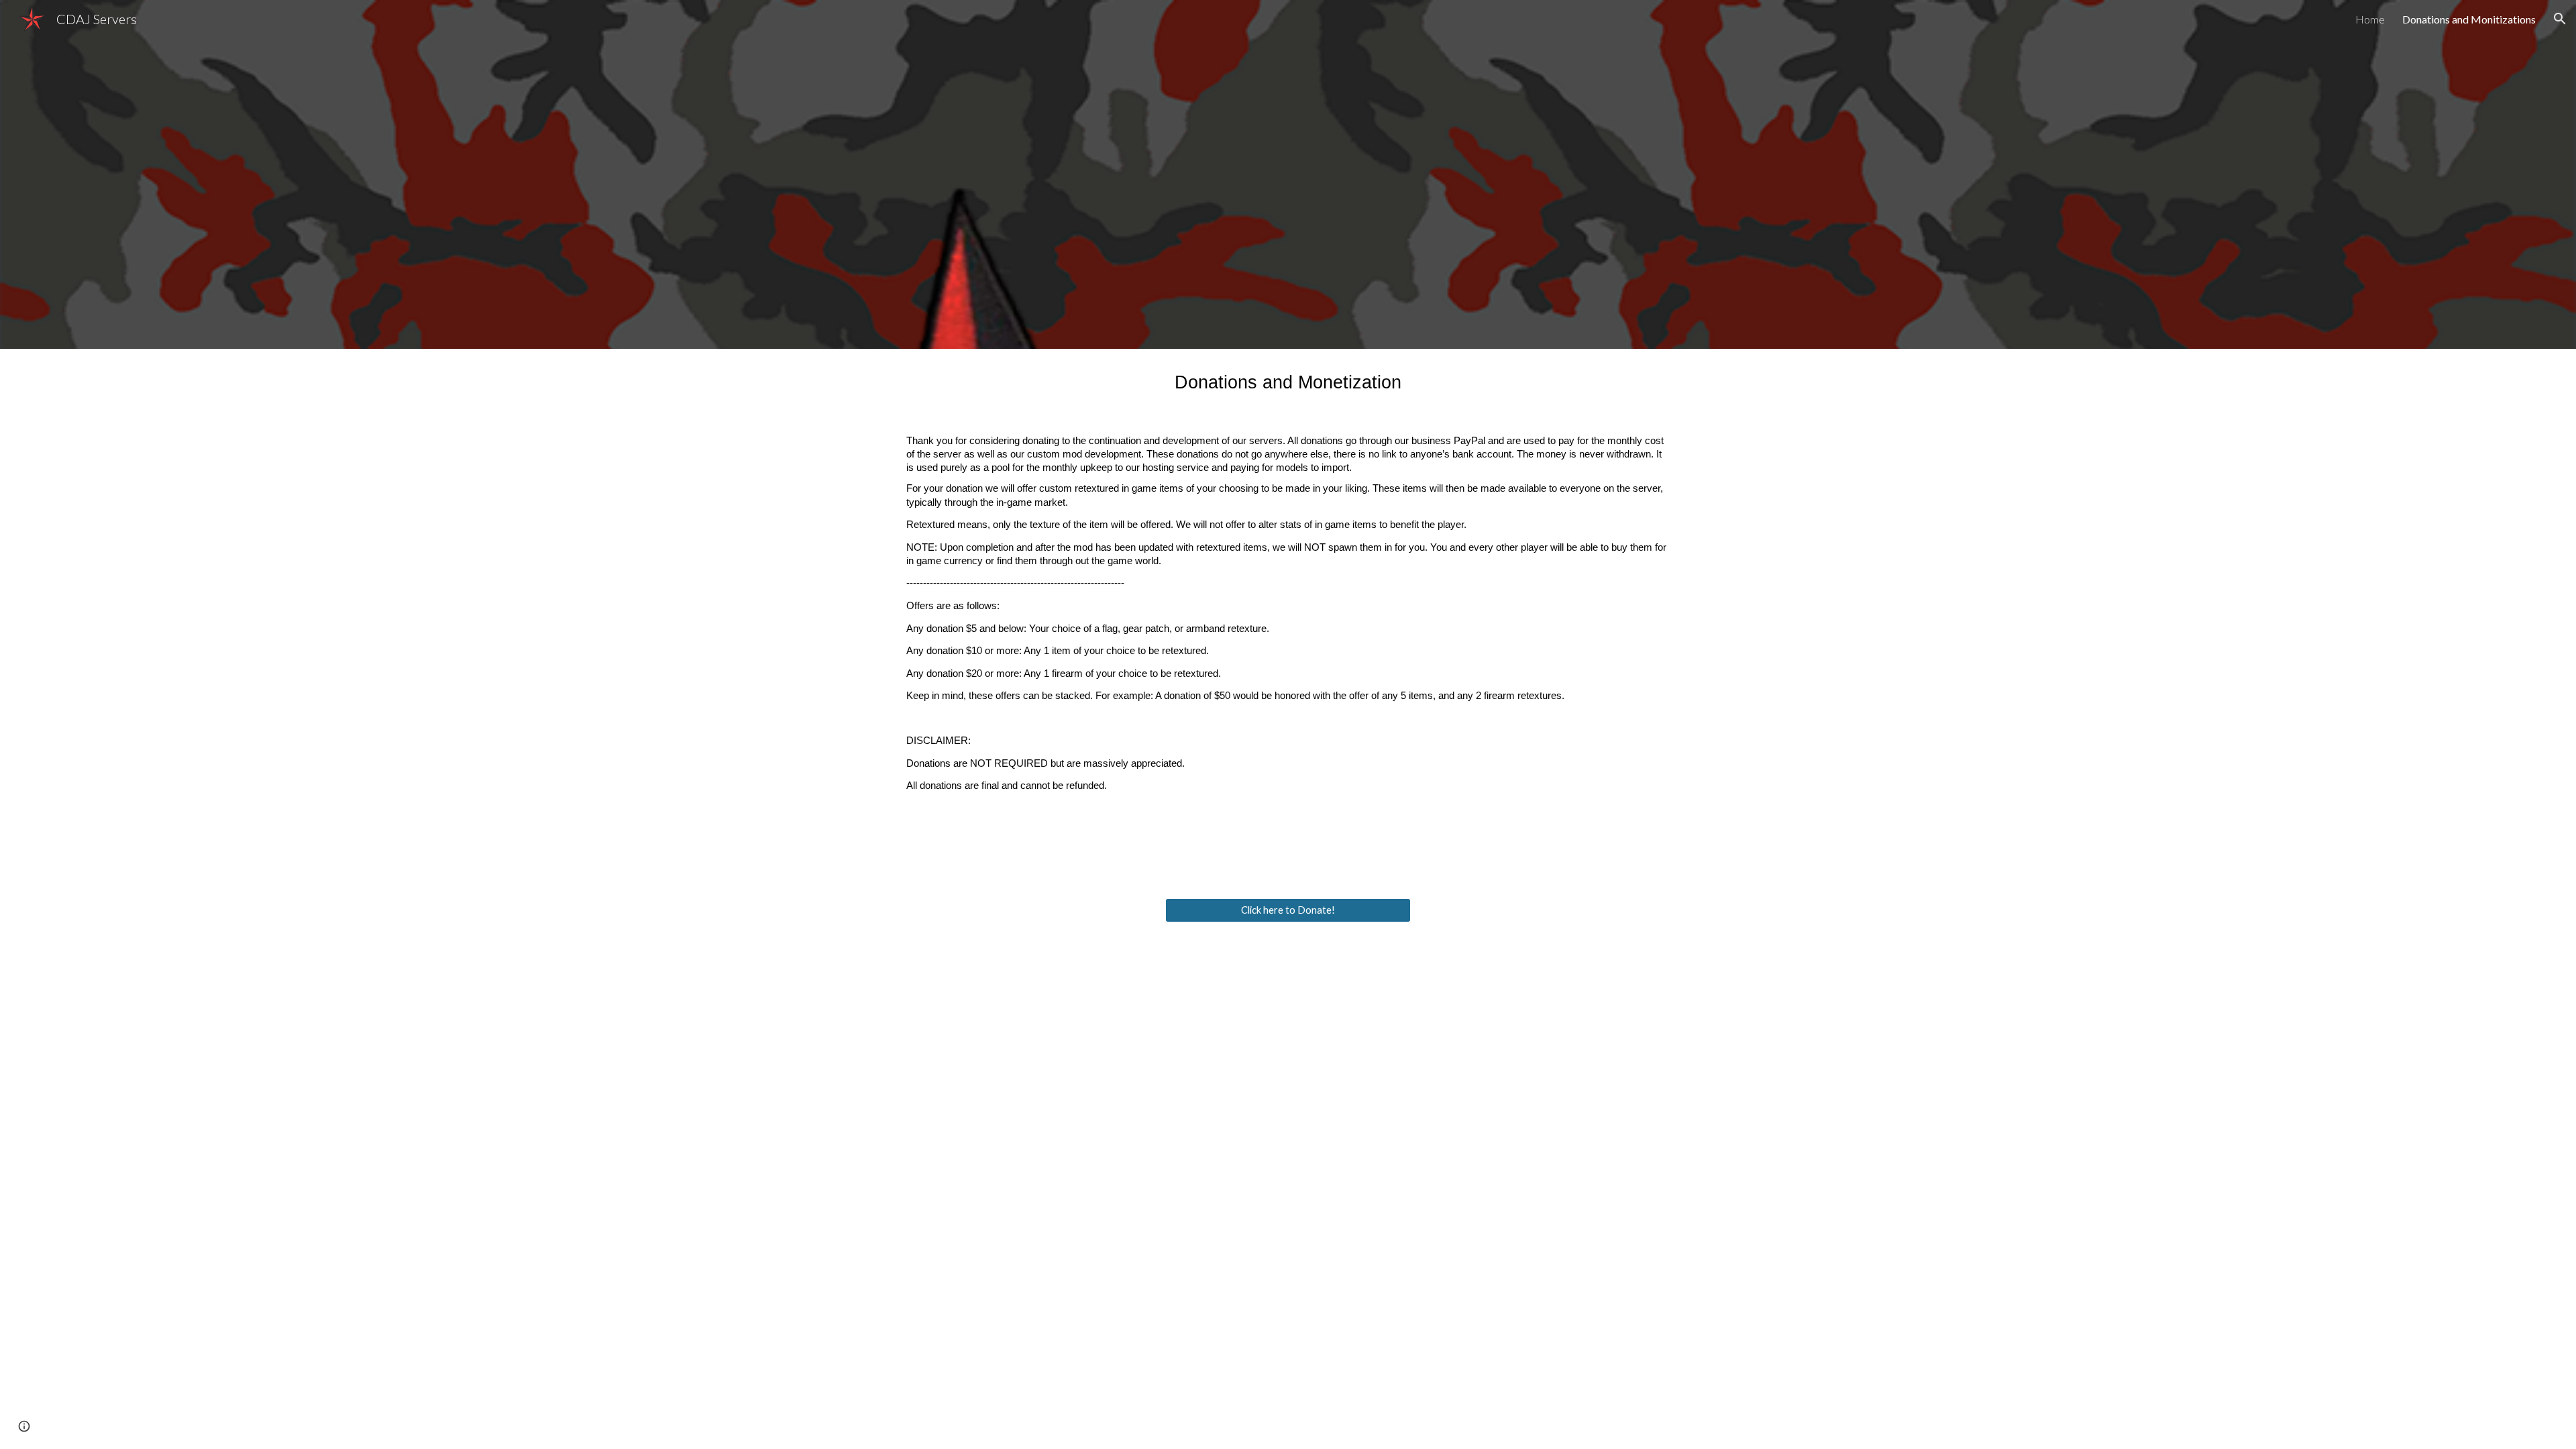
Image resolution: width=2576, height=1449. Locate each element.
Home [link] (2370, 19)
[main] (1288, 615)
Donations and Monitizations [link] (2469, 19)
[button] (2560, 19)
